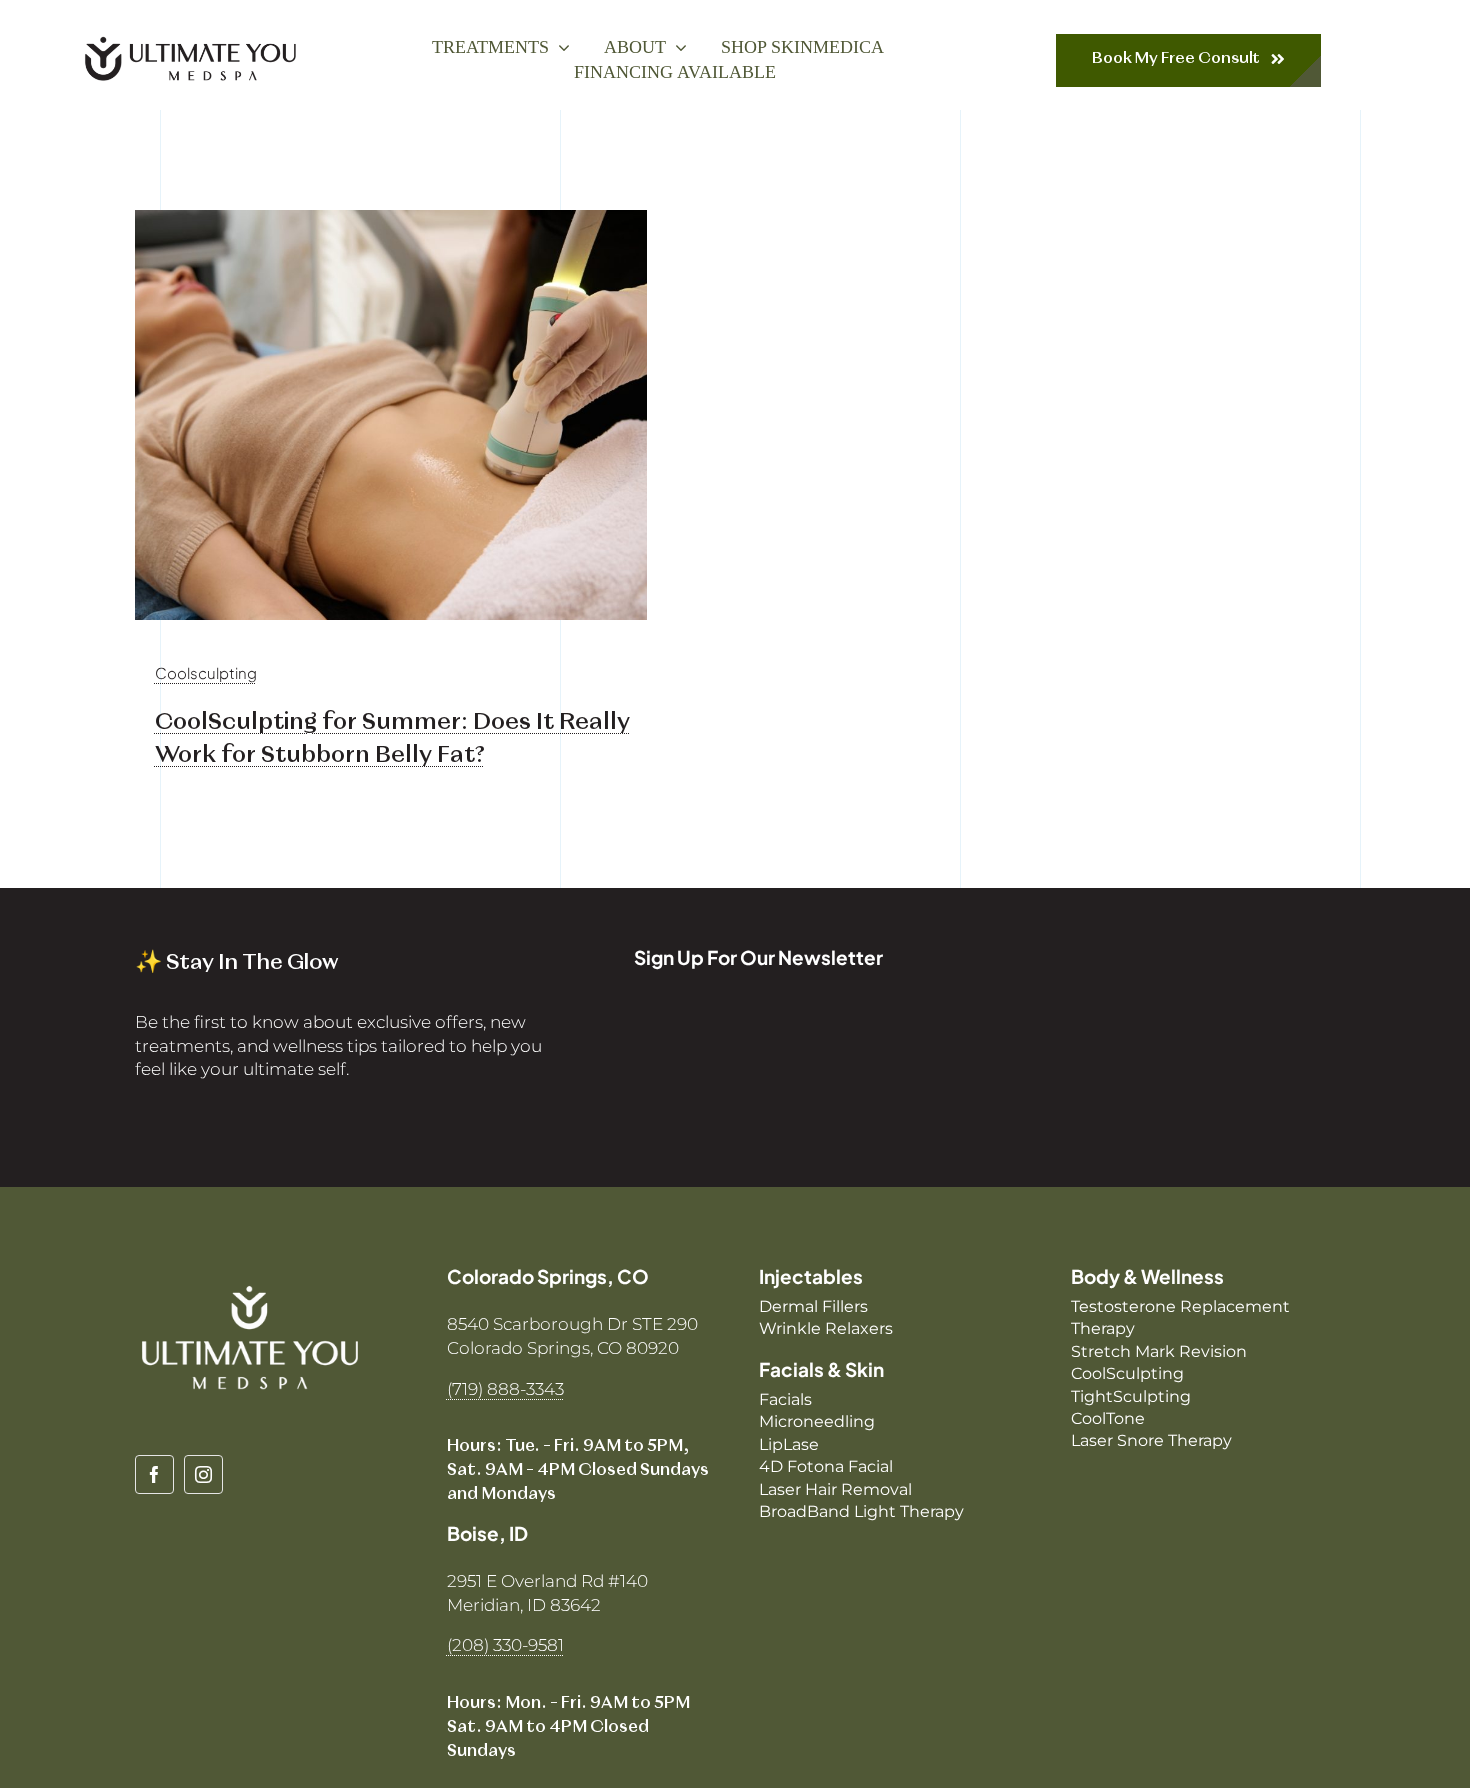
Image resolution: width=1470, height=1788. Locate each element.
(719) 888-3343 (505, 1389)
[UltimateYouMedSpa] (190, 40)
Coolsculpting (206, 672)
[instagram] (203, 1474)
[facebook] (154, 1474)
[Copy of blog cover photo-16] (391, 218)
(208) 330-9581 (505, 1645)
